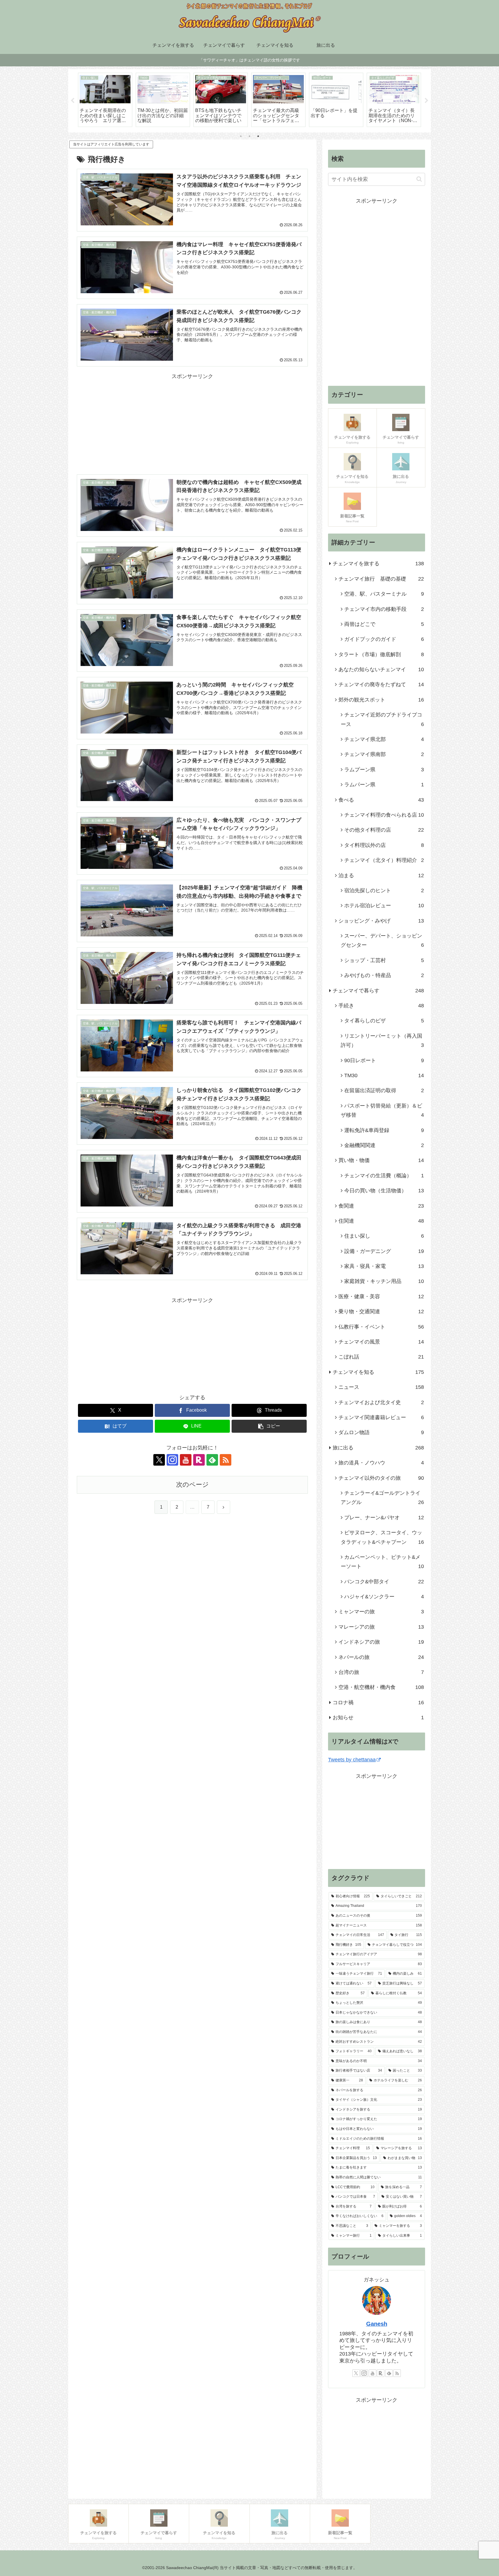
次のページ (192, 1485)
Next (427, 101)
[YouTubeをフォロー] (186, 1460)
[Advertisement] (192, 421)
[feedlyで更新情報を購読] (212, 1460)
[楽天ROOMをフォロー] (199, 1460)
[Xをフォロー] (159, 1460)
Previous (72, 101)
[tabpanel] (105, 100)
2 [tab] (249, 136)
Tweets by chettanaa (352, 1760)
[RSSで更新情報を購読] (226, 1460)
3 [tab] (258, 136)
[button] (269, 1426)
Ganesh (377, 2324)
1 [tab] (241, 136)
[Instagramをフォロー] (172, 1460)
